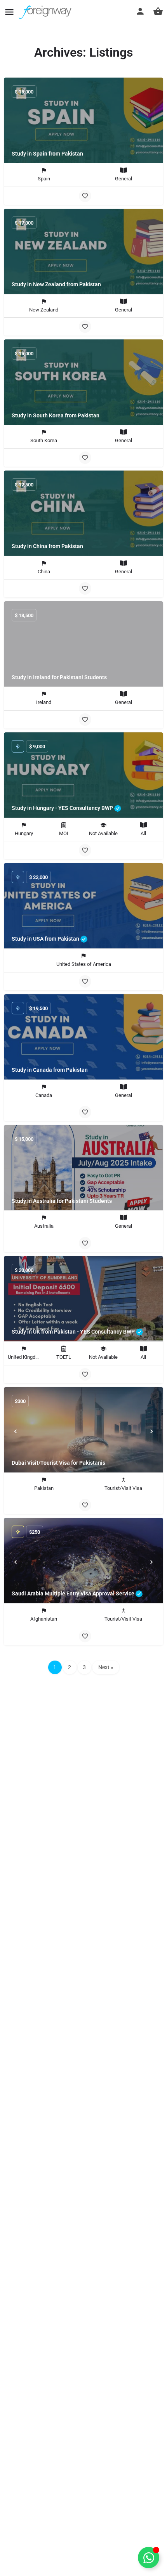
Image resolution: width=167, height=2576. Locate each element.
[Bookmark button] (85, 196)
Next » (106, 1667)
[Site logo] (46, 12)
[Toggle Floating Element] (149, 2558)
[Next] (151, 1431)
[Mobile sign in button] (140, 11)
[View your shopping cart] (158, 11)
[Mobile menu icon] (9, 12)
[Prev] (16, 1431)
